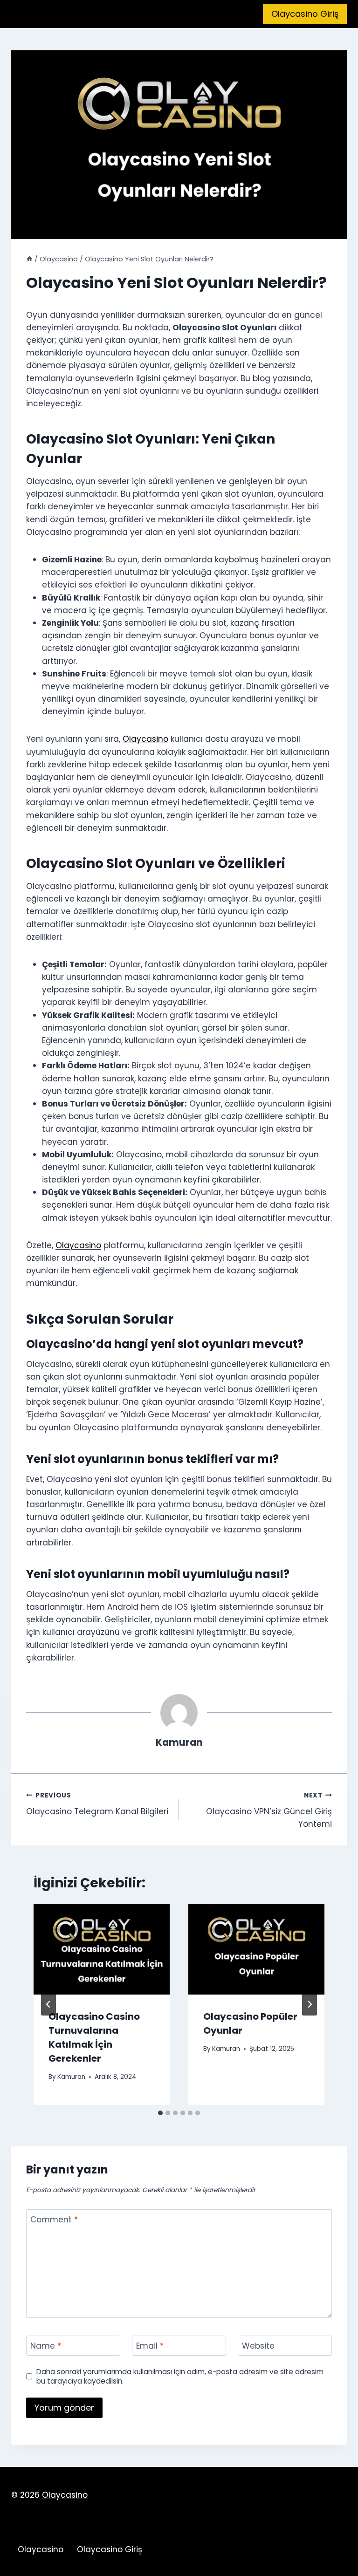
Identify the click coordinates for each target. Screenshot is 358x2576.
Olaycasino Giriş (305, 14)
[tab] (160, 2113)
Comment (54, 2220)
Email (150, 2346)
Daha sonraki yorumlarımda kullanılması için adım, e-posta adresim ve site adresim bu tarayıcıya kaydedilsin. (180, 2377)
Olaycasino (145, 739)
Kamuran (71, 2077)
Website (258, 2346)
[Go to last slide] (48, 2004)
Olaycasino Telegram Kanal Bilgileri (97, 1804)
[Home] (29, 259)
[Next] (310, 2004)
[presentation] (102, 1950)
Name (46, 2346)
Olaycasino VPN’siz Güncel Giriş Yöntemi (269, 1810)
